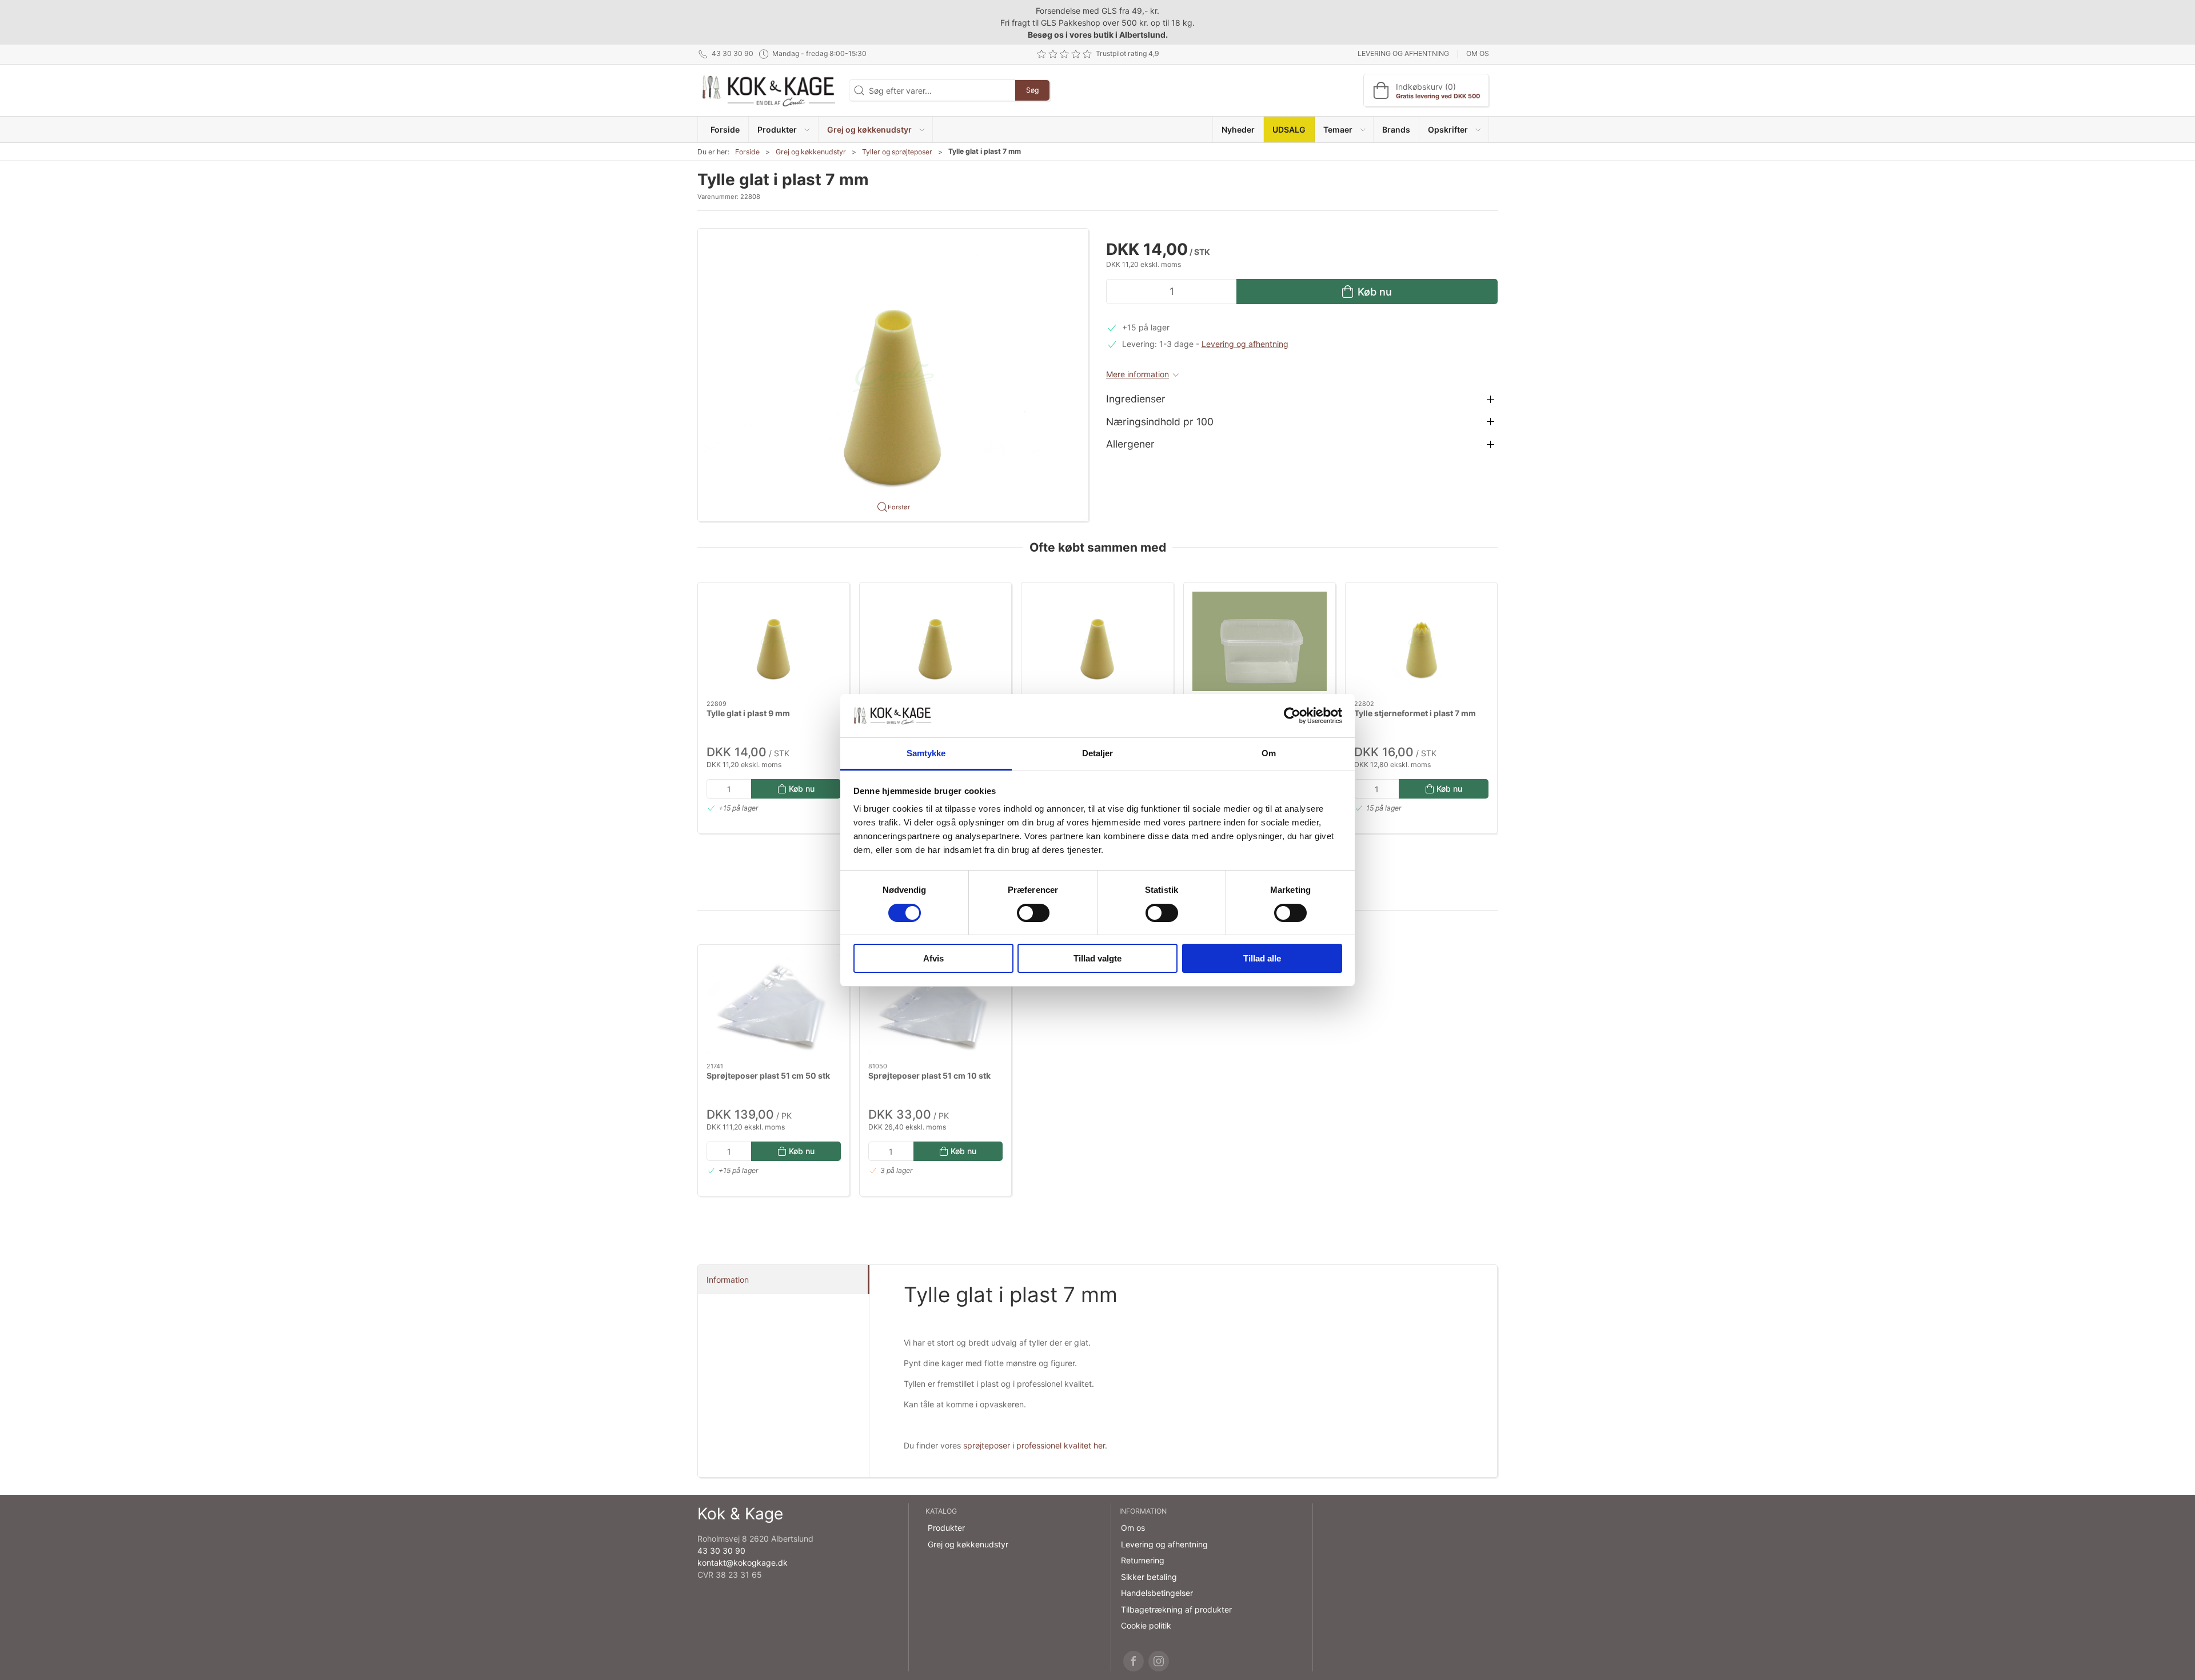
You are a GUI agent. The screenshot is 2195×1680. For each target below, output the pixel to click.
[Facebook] (1134, 1661)
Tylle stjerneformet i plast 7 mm (1415, 713)
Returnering (1143, 1560)
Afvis (933, 958)
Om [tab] (1269, 753)
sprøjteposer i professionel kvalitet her (1034, 1445)
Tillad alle (1262, 958)
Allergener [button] (1130, 444)
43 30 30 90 (721, 1551)
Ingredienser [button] (1136, 399)
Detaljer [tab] (1098, 753)
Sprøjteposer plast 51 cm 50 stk (768, 1076)
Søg (1032, 90)
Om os (1478, 53)
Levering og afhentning (1403, 53)
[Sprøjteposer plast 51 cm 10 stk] (935, 1004)
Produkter (946, 1528)
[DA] (769, 90)
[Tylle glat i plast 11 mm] (935, 641)
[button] (783, 129)
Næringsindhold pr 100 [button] (1160, 422)
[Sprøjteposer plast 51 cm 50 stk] (774, 1004)
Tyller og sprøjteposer (897, 152)
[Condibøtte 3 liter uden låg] (1260, 641)
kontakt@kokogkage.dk (743, 1563)
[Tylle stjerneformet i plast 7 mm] (1421, 641)
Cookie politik (1146, 1625)
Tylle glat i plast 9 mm (748, 713)
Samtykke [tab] (926, 753)
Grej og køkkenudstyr (811, 152)
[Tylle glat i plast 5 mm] (1097, 641)
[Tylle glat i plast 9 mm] (774, 641)
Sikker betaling (1149, 1577)
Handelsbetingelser (1157, 1593)
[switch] (1033, 913)
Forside (747, 152)
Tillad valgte (1097, 958)
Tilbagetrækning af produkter (1176, 1609)
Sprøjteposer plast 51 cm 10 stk (929, 1076)
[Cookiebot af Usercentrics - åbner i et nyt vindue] (1292, 716)
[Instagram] (1159, 1661)
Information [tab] (728, 1280)
